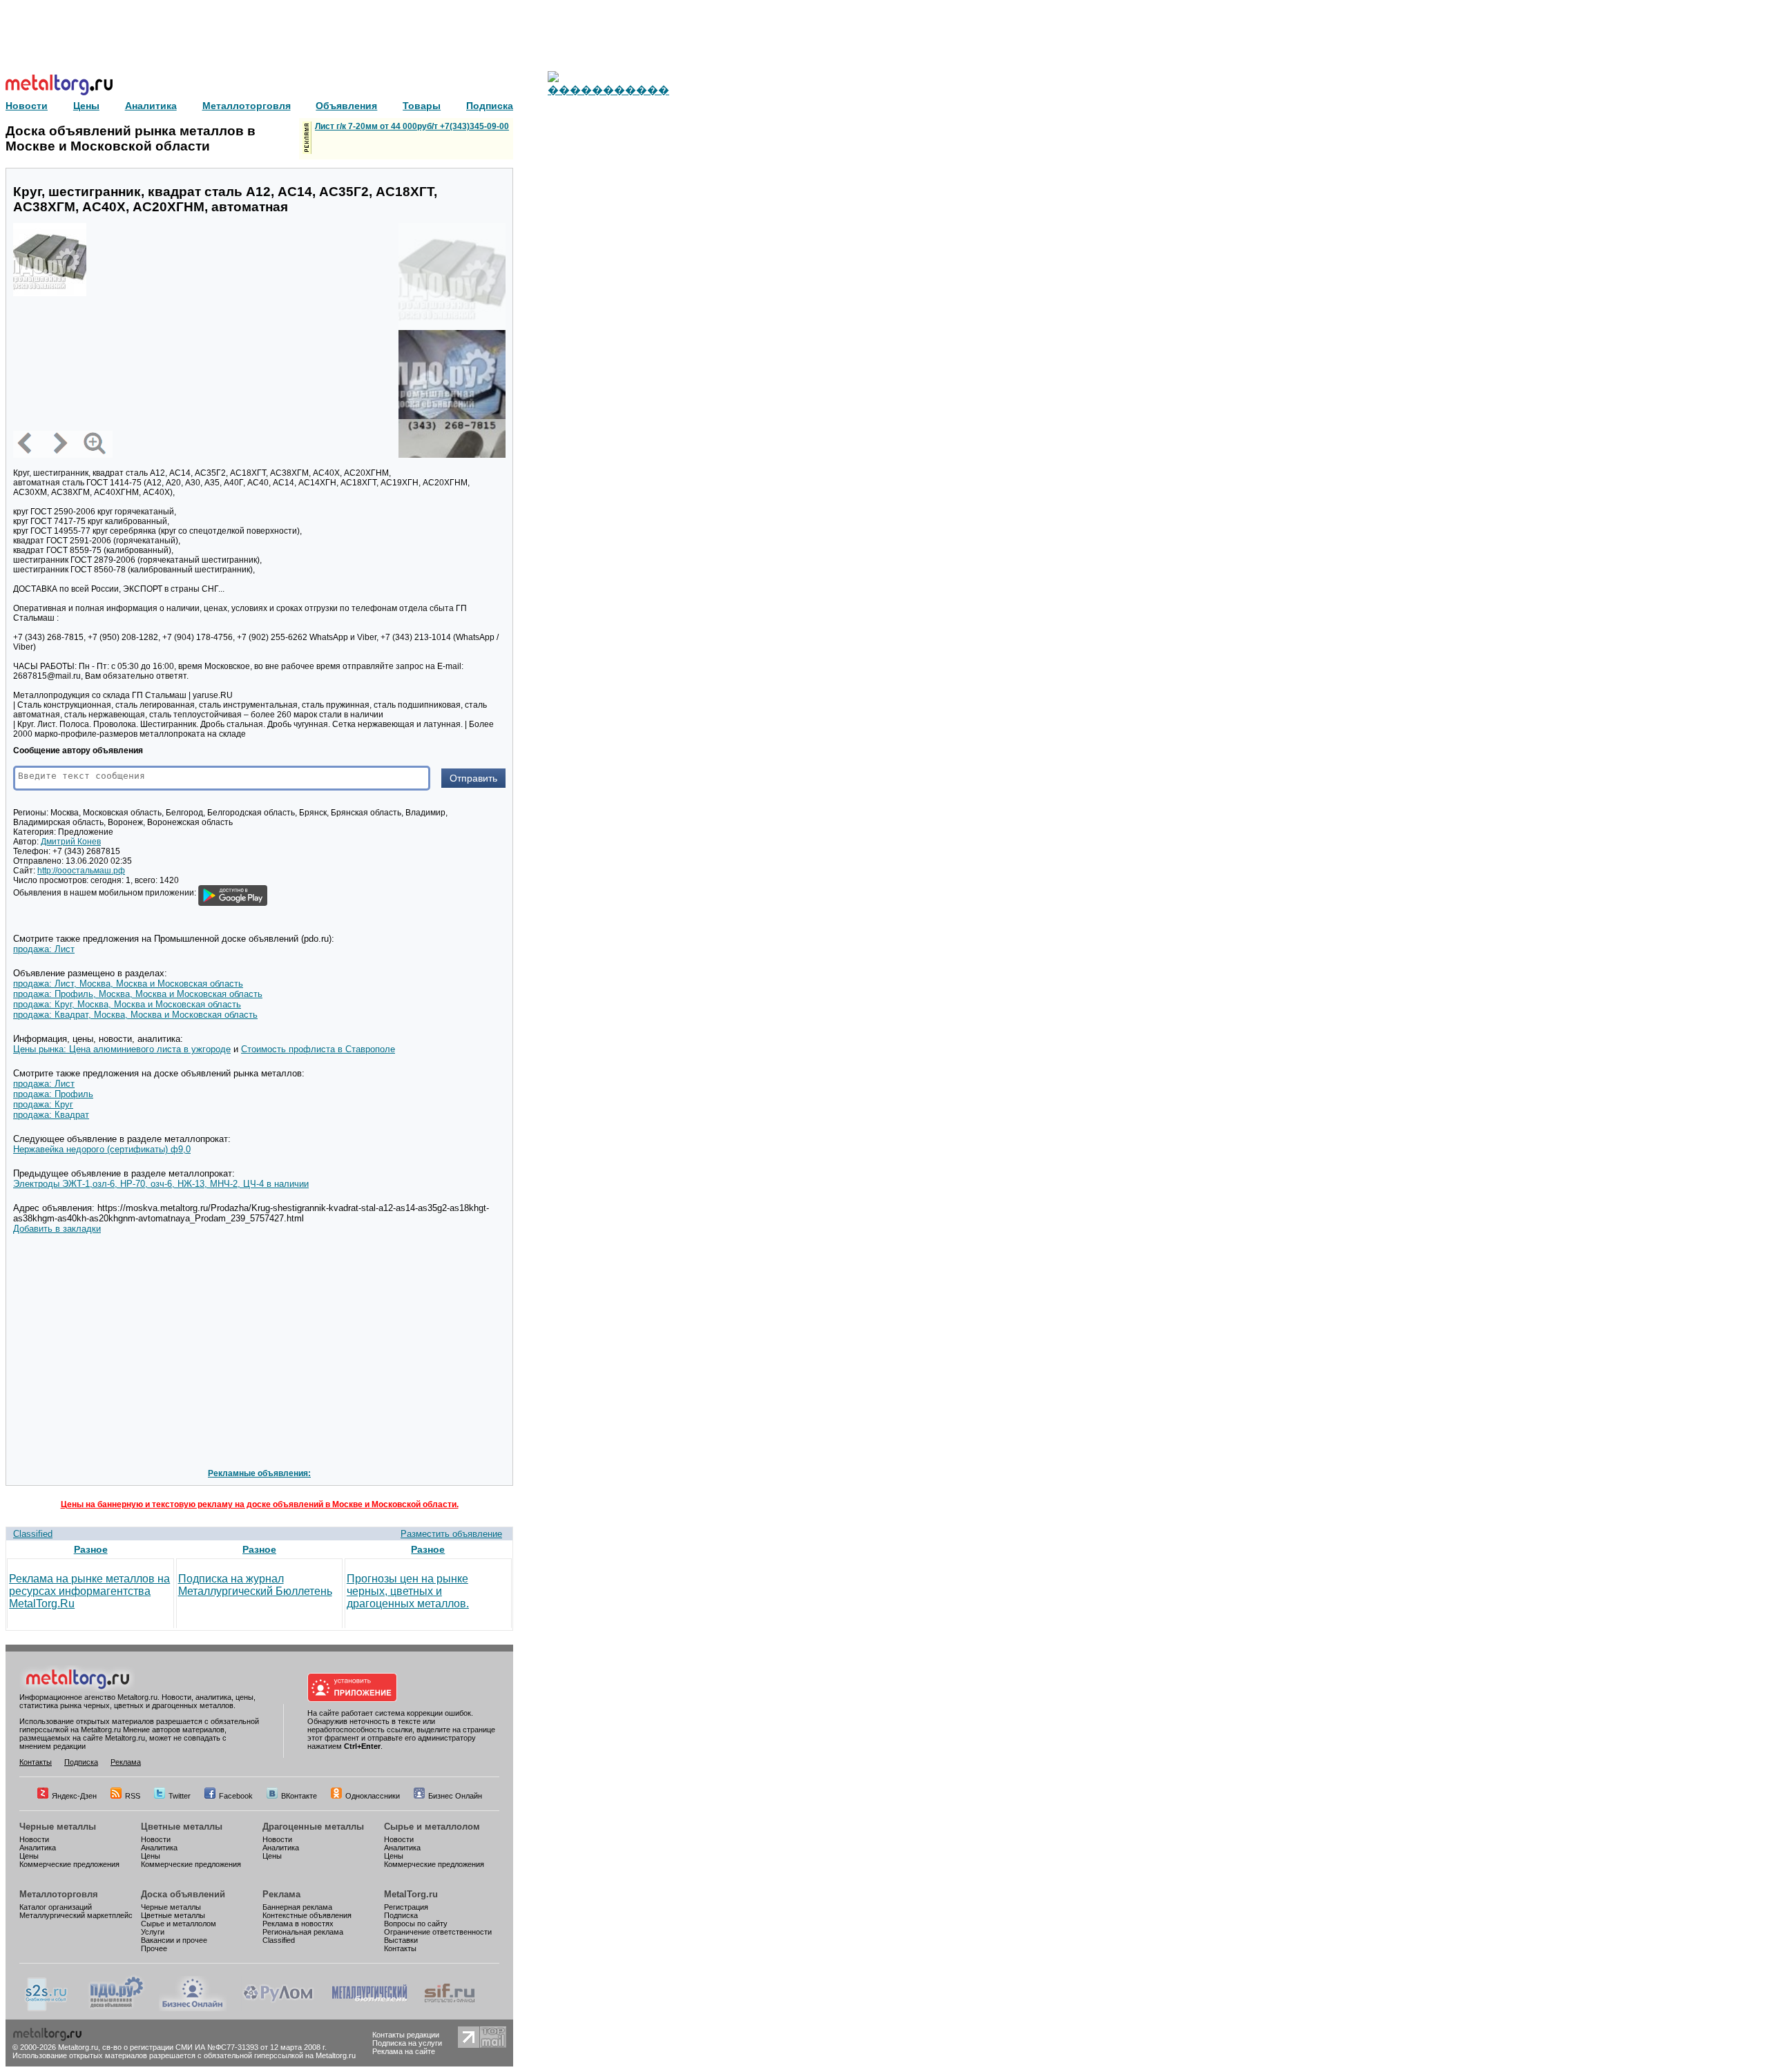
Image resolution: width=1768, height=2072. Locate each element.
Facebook (236, 1796)
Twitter (180, 1796)
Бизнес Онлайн (455, 1796)
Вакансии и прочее (174, 1940)
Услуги (153, 1932)
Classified (33, 1534)
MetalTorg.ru (411, 1894)
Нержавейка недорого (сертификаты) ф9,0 (102, 1149)
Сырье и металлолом (432, 1827)
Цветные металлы (182, 1827)
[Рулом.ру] (278, 2008)
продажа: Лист (44, 949)
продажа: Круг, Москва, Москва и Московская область (127, 1004)
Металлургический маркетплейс (76, 1915)
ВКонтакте (299, 1796)
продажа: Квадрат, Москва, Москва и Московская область (135, 1015)
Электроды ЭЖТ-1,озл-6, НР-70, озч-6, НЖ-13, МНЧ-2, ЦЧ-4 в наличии (161, 1184)
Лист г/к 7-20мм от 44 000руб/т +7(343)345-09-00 (412, 126)
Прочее (154, 1948)
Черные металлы (58, 1827)
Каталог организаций (56, 1907)
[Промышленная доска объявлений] (117, 2008)
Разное (91, 1549)
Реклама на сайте (404, 2051)
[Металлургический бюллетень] (369, 2008)
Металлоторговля (59, 1894)
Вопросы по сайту (416, 1924)
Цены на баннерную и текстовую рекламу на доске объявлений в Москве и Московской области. (260, 1504)
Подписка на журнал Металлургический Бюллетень (255, 1585)
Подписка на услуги (407, 2043)
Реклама (126, 1762)
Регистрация (406, 1907)
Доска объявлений (183, 1894)
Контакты (36, 1762)
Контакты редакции (406, 2035)
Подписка (81, 1762)
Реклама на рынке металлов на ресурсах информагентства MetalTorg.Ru (89, 1591)
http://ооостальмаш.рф (81, 871)
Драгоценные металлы (313, 1827)
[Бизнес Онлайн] (193, 2008)
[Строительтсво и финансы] (450, 2008)
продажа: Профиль (53, 1094)
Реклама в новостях (298, 1924)
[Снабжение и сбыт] (47, 2008)
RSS (133, 1796)
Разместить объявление (451, 1534)
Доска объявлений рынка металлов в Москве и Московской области (131, 138)
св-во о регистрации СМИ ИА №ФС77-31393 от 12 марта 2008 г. (214, 2047)
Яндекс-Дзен (74, 1796)
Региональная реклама (303, 1932)
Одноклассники (373, 1796)
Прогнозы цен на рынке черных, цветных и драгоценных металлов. (408, 1591)
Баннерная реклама (297, 1907)
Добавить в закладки (57, 1229)
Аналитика (38, 1848)
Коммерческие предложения (69, 1864)
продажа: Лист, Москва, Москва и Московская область (128, 984)
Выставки (401, 1940)
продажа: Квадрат (51, 1115)
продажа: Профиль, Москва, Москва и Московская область (138, 994)
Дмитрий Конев (71, 842)
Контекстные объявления (307, 1915)
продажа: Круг (43, 1104)
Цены (29, 1856)
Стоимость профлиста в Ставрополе (318, 1049)
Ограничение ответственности (438, 1932)
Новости (34, 1839)
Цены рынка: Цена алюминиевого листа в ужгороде (122, 1049)
